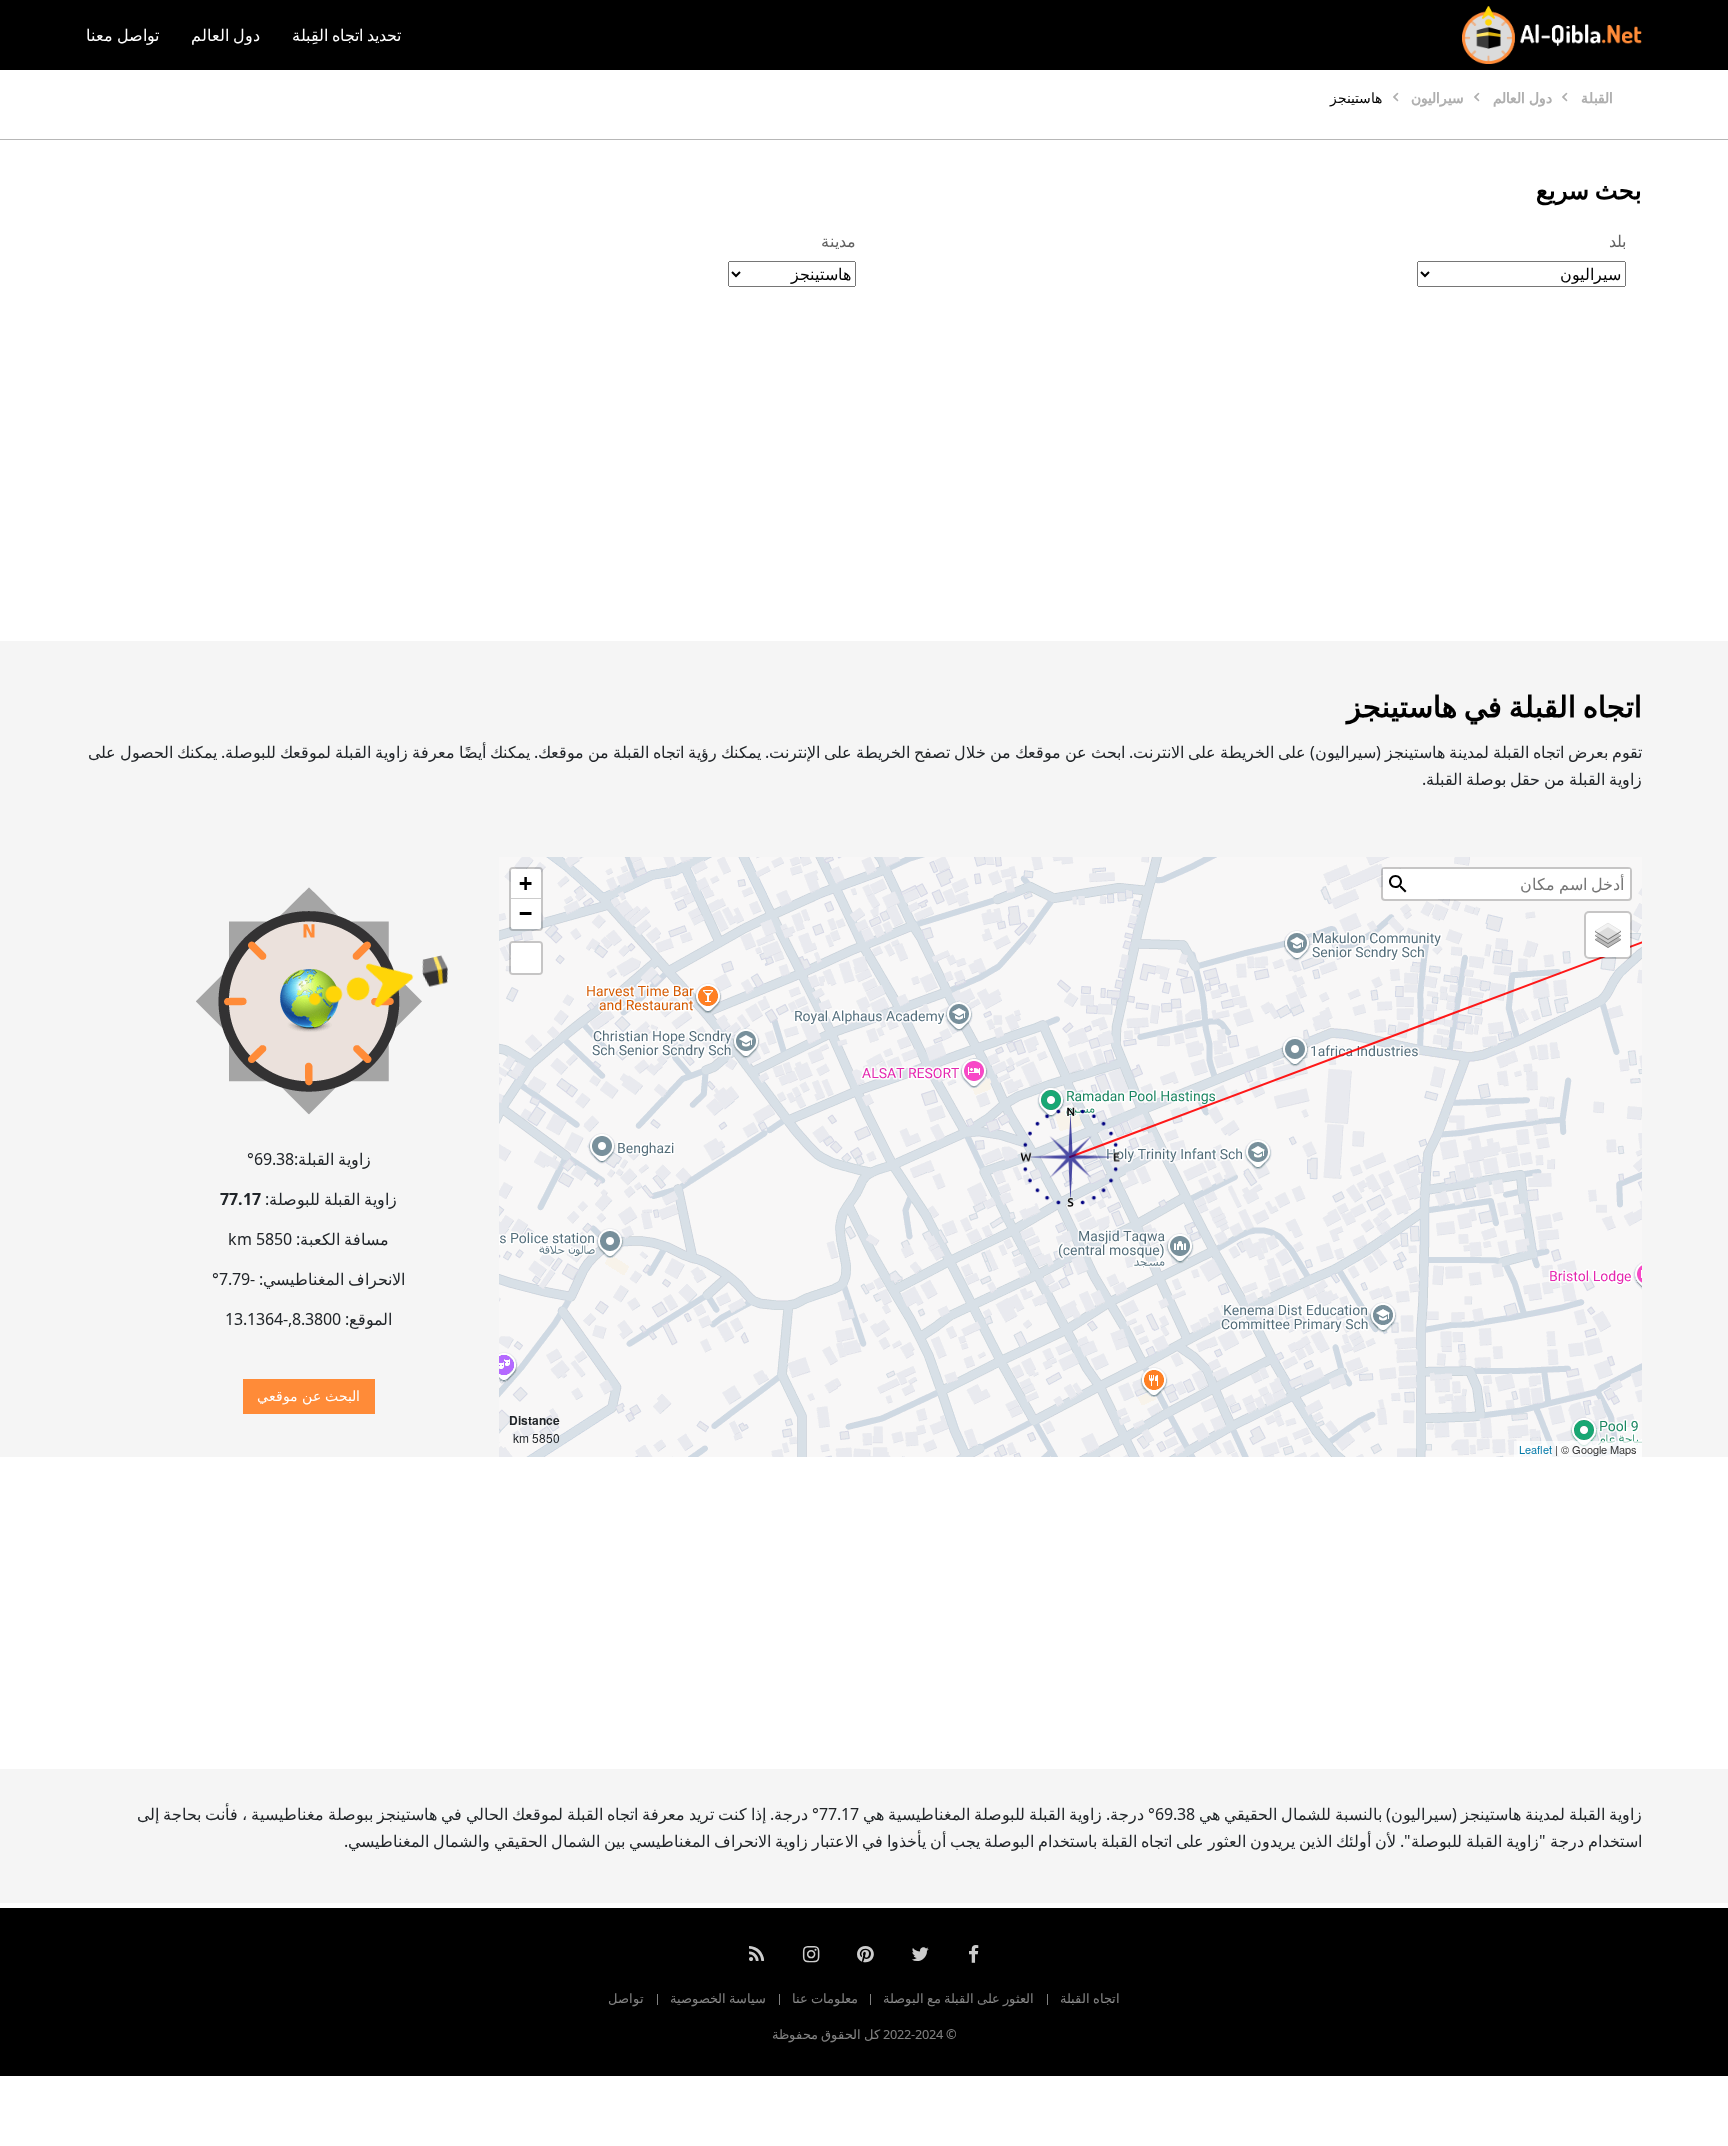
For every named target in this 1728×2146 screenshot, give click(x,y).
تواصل (626, 1998)
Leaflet (1535, 1449)
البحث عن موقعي (308, 1395)
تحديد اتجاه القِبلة (346, 35)
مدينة (838, 241)
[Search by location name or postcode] (1398, 884)
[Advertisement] (912, 485)
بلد (1617, 241)
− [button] (525, 913)
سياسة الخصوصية (718, 1998)
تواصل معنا (122, 35)
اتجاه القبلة (1090, 1998)
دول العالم (225, 35)
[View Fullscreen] (526, 958)
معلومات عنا (825, 1998)
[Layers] (1608, 935)
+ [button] (525, 883)
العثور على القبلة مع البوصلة (958, 1998)
